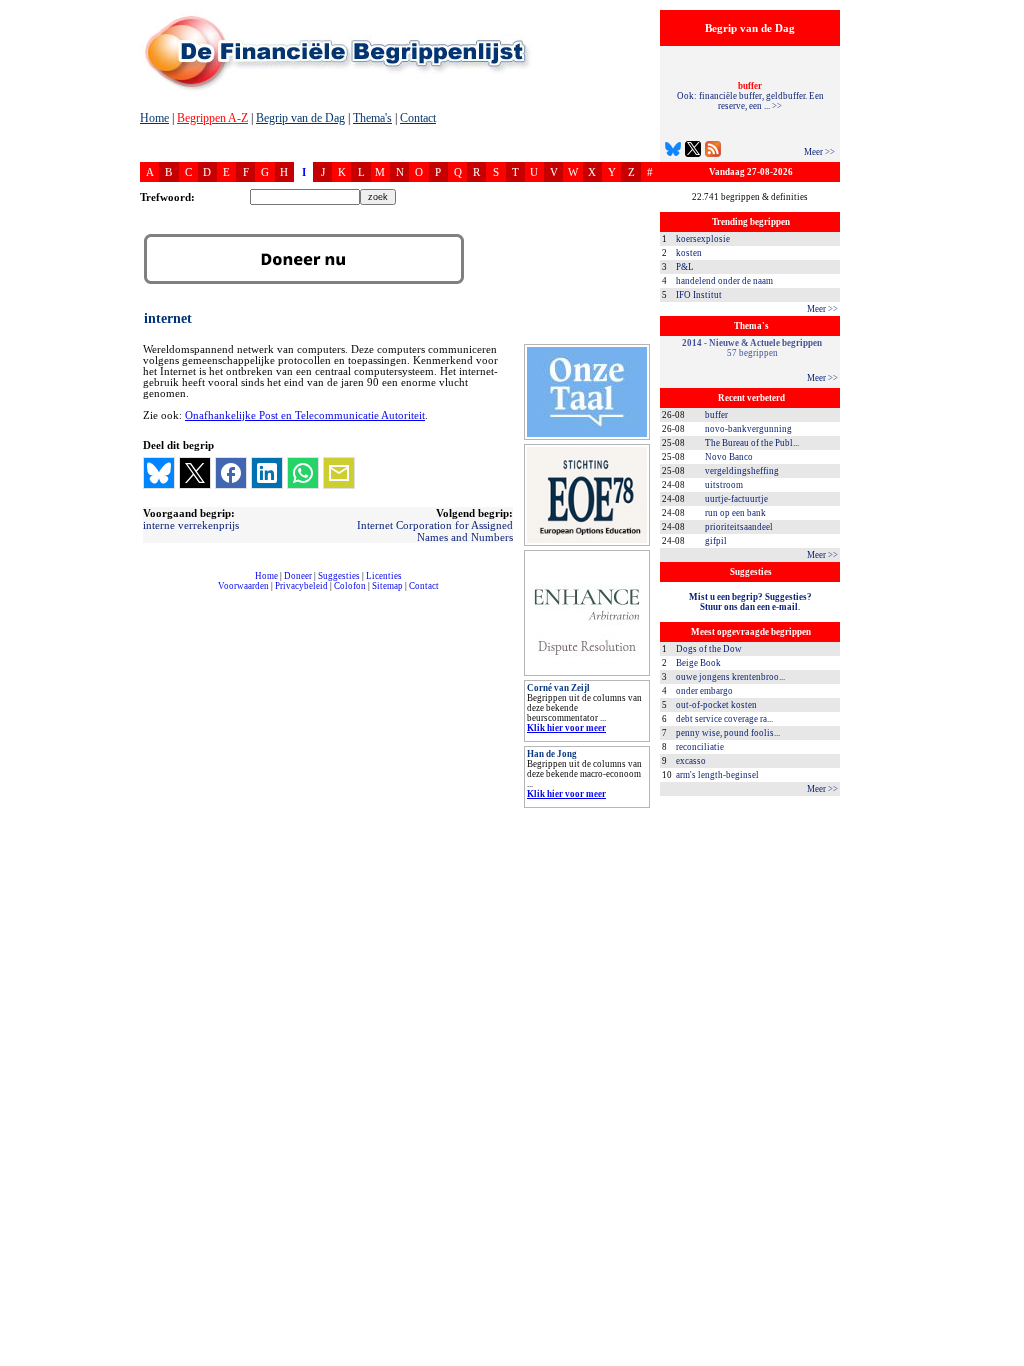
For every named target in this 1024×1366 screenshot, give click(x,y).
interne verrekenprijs (191, 525)
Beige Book (698, 663)
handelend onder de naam (724, 281)
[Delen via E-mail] (339, 473)
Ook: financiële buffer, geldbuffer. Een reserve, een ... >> (750, 96)
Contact (418, 118)
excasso (691, 761)
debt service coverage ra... (724, 719)
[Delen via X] (195, 473)
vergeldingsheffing (742, 471)
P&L (685, 267)
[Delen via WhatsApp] (303, 473)
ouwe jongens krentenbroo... (730, 677)
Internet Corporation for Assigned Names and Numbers (435, 531)
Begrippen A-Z (212, 118)
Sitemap (387, 586)
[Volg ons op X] (693, 151)
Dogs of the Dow (709, 649)
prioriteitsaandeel (739, 527)
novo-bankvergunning (748, 429)
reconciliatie (700, 747)
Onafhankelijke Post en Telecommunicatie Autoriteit (305, 415)
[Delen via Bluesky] (159, 473)
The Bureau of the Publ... (752, 443)
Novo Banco (729, 457)
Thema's (372, 118)
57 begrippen (752, 348)
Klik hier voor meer (566, 728)
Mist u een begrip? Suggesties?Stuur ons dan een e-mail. (750, 602)
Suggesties (339, 576)
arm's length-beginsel (717, 775)
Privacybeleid (301, 586)
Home (154, 118)
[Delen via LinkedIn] (267, 473)
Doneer (298, 576)
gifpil (716, 541)
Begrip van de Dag (300, 118)
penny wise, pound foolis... (728, 733)
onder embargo (704, 691)
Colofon (350, 586)
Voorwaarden (243, 586)
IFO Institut (699, 295)
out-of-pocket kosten (716, 705)
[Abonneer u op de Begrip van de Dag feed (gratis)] (713, 151)
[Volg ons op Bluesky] (673, 151)
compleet (150, 593)
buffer (716, 415)
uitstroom (724, 485)
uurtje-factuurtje (736, 499)
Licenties (384, 576)
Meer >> (819, 152)
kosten (689, 253)
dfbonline (1005, 1360)
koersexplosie (703, 239)
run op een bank (735, 513)
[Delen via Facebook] (231, 473)
